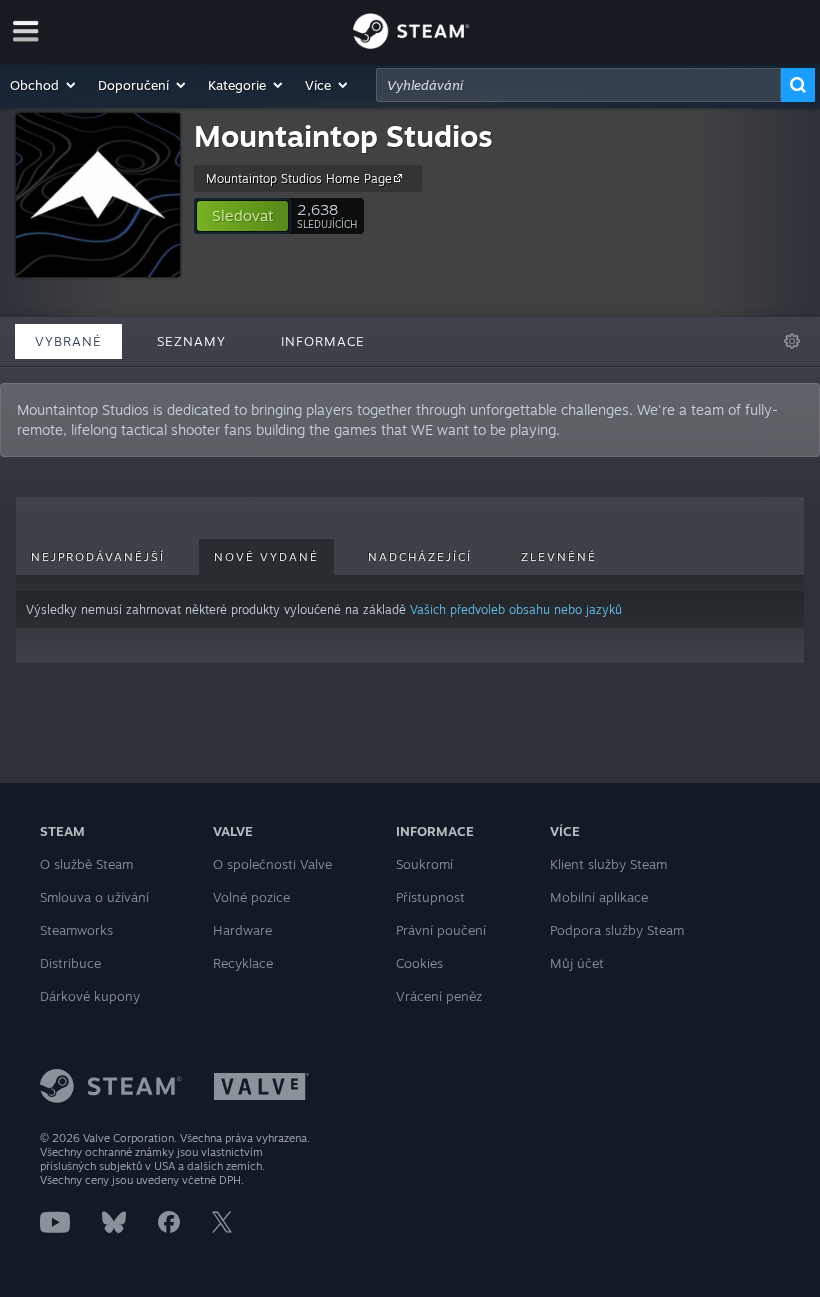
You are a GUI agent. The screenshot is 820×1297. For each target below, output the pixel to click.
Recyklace (243, 963)
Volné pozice (251, 897)
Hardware (242, 930)
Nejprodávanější (98, 557)
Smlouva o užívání (94, 897)
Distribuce (70, 963)
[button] (44, 85)
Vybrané (68, 341)
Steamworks (76, 930)
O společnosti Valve (272, 864)
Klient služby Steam (608, 864)
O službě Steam (86, 864)
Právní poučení (441, 930)
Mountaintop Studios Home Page (299, 178)
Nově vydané (266, 557)
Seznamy (191, 341)
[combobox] (578, 85)
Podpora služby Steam (617, 930)
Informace (323, 341)
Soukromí (424, 864)
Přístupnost (430, 897)
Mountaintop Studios (343, 135)
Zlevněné (559, 557)
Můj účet (577, 963)
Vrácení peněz (439, 996)
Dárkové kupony (90, 996)
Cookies (419, 963)
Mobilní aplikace (599, 897)
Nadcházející (420, 557)
